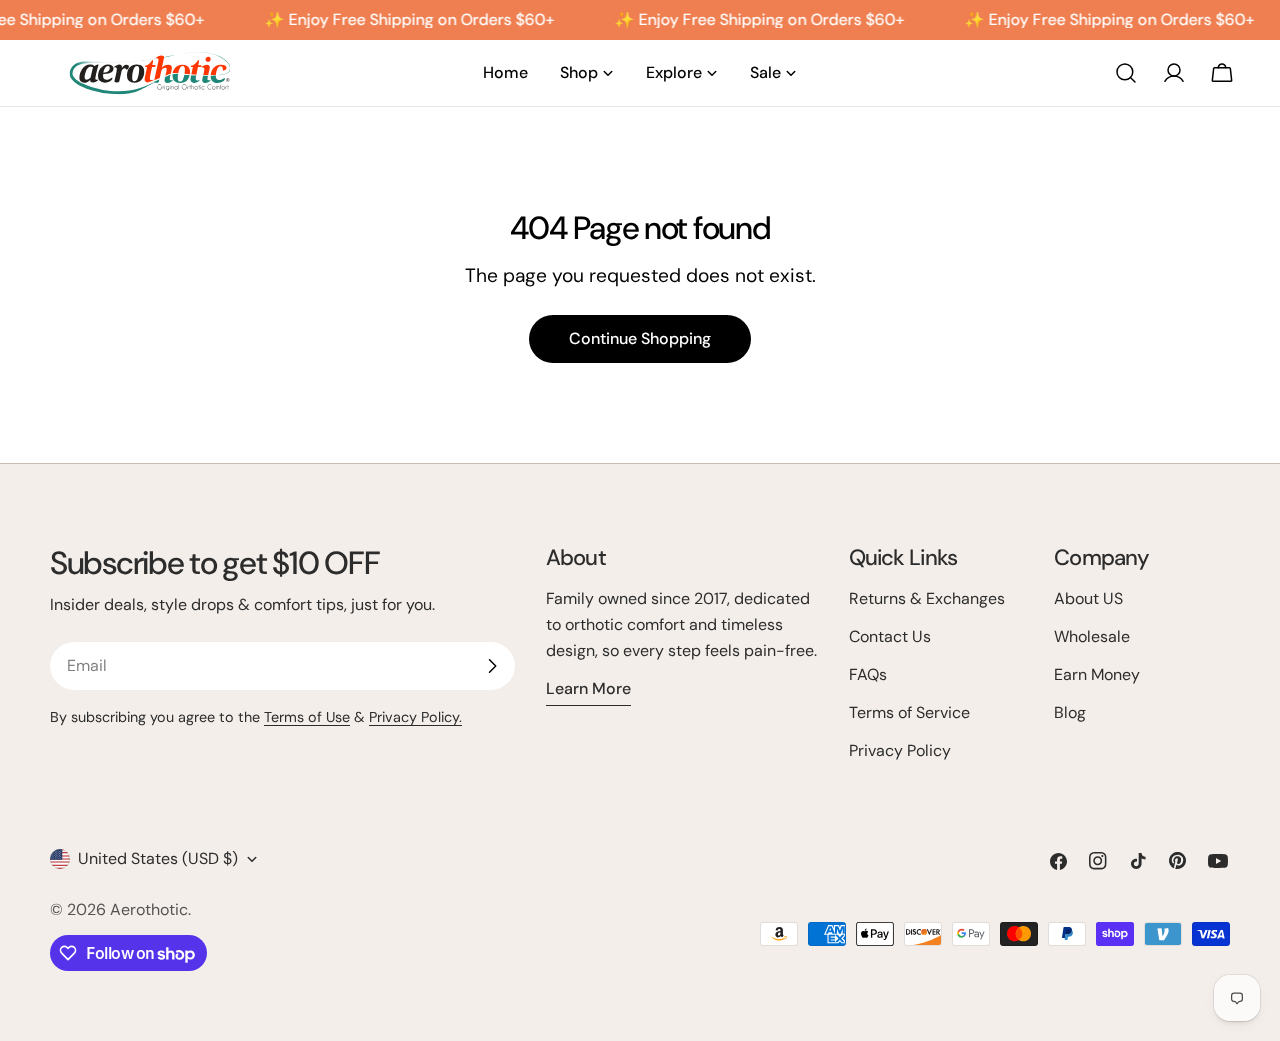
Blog (1070, 712)
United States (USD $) (158, 858)
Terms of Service (909, 712)
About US (1088, 598)
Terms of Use (307, 717)
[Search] (1126, 73)
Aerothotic (149, 909)
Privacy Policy (900, 750)
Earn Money (1097, 674)
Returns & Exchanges (927, 598)
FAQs (868, 674)
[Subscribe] (492, 666)
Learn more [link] (588, 688)
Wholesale (1092, 636)
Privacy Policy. (415, 717)
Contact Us (890, 636)
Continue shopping (640, 338)
